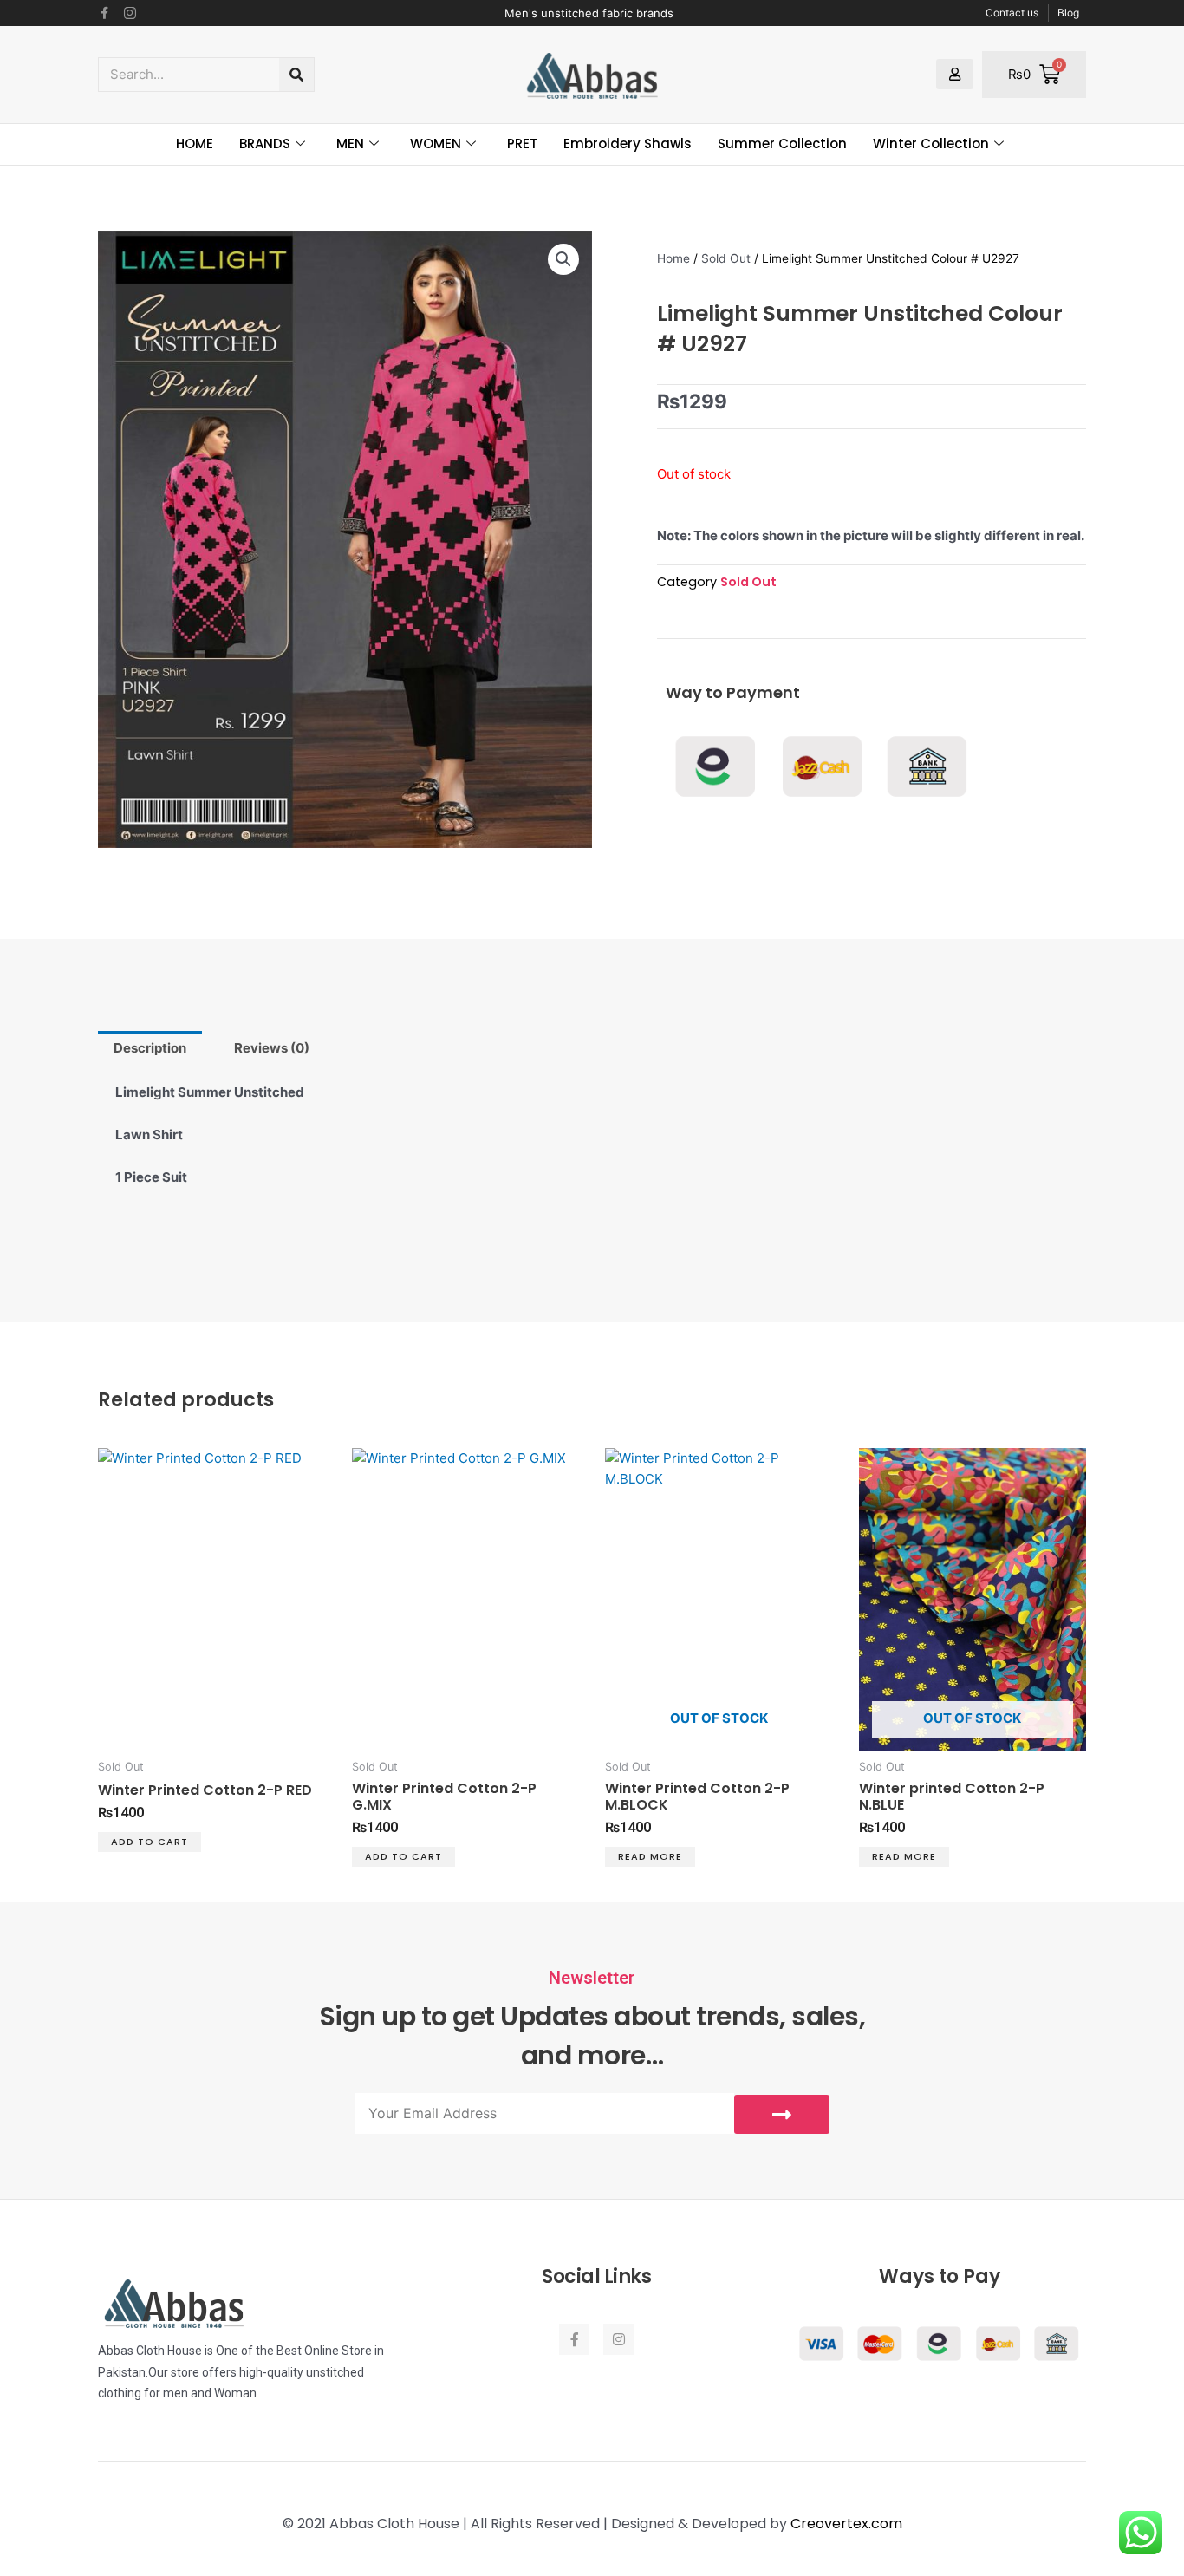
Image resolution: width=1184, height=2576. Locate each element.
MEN (350, 143)
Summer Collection (782, 143)
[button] (563, 259)
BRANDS (265, 143)
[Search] (296, 75)
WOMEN (436, 143)
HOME (195, 143)
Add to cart (150, 1842)
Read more (650, 1856)
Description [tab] (150, 1048)
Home (673, 258)
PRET (522, 143)
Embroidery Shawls (628, 143)
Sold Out (726, 258)
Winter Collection (931, 143)
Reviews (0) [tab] (272, 1048)
